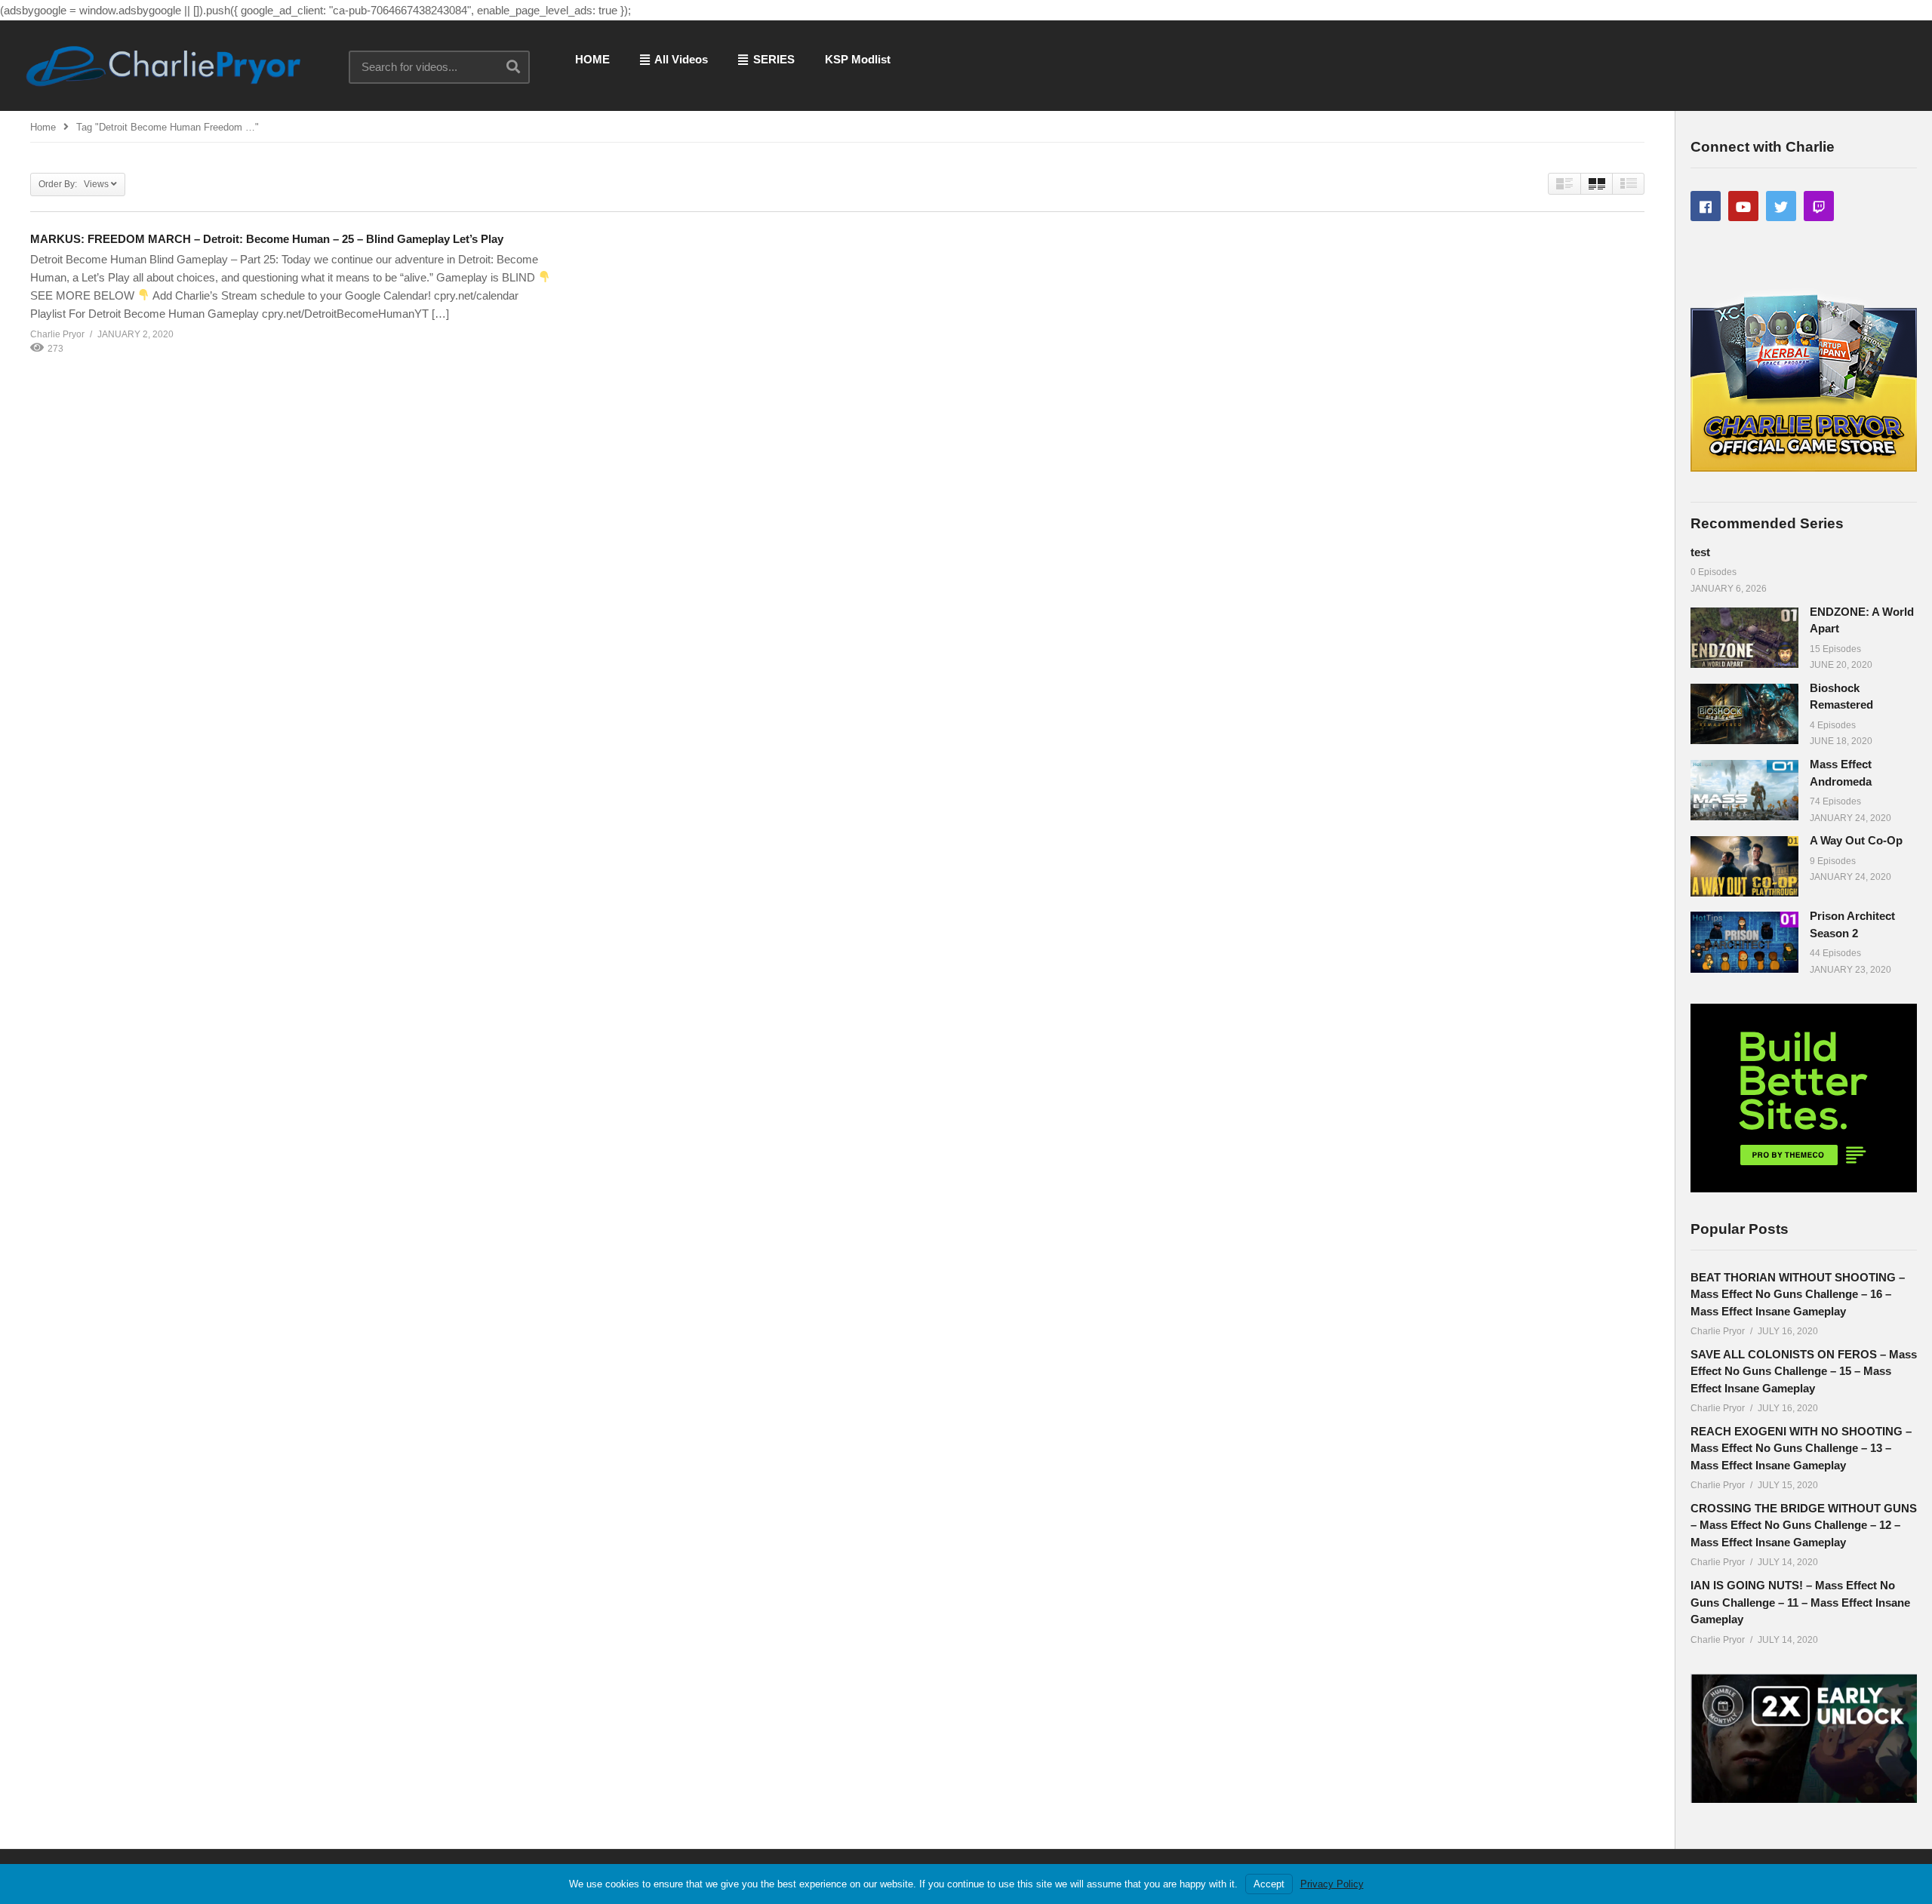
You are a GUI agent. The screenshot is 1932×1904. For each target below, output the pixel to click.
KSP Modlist (858, 59)
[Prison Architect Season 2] (1744, 942)
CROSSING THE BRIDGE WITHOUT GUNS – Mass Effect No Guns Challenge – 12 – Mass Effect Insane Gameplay (1804, 1525)
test (1700, 552)
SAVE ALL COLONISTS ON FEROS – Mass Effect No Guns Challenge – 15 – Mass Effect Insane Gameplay (1804, 1371)
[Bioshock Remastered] (1744, 714)
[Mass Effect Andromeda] (1744, 790)
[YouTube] (1743, 206)
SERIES (772, 59)
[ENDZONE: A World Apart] (1744, 638)
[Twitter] (1781, 206)
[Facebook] (1706, 206)
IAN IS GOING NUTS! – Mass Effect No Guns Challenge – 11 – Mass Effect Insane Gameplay (1800, 1602)
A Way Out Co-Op (1856, 840)
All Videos (680, 59)
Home (43, 127)
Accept (1269, 1884)
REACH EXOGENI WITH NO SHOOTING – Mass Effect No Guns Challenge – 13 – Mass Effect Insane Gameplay (1801, 1448)
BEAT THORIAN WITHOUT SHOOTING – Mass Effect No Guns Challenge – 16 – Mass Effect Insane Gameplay (1798, 1294)
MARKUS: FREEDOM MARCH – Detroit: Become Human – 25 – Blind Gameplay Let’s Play (267, 239)
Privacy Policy (1332, 1884)
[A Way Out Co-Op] (1744, 866)
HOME (592, 59)
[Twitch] (1819, 206)
